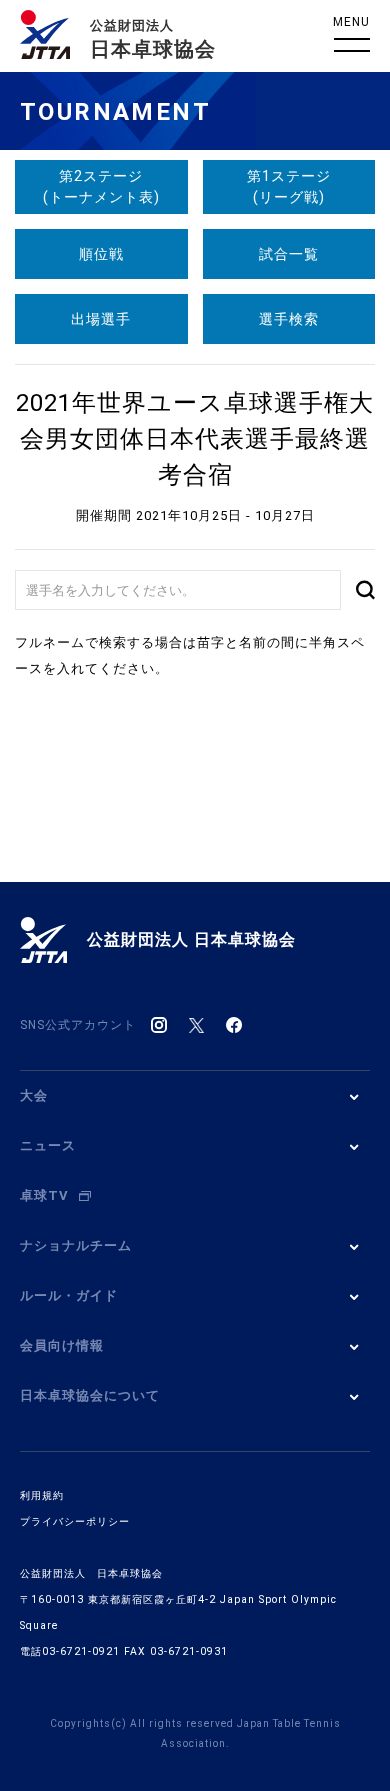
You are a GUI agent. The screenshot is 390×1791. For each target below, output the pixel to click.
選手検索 (289, 319)
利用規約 (42, 1495)
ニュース (48, 1145)
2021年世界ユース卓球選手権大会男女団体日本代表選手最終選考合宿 (195, 439)
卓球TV (44, 1195)
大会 (34, 1095)
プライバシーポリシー (75, 1521)
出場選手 (101, 319)
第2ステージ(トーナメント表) (101, 186)
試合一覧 (289, 254)
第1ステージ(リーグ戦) (289, 186)
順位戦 (101, 254)
